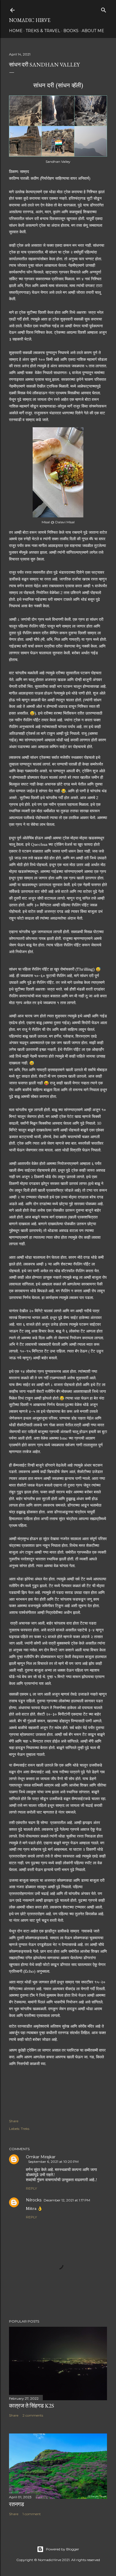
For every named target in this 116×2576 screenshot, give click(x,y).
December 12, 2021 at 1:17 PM (67, 2200)
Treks (25, 2129)
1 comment (32, 2514)
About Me (93, 31)
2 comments (33, 2415)
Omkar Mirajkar (41, 2157)
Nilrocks (34, 2200)
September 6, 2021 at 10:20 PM (53, 2162)
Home (16, 31)
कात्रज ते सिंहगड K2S (32, 2406)
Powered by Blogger (63, 2549)
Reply (31, 2188)
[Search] (104, 9)
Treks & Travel (43, 31)
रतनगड (16, 2504)
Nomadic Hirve (30, 20)
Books (71, 31)
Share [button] (14, 2121)
